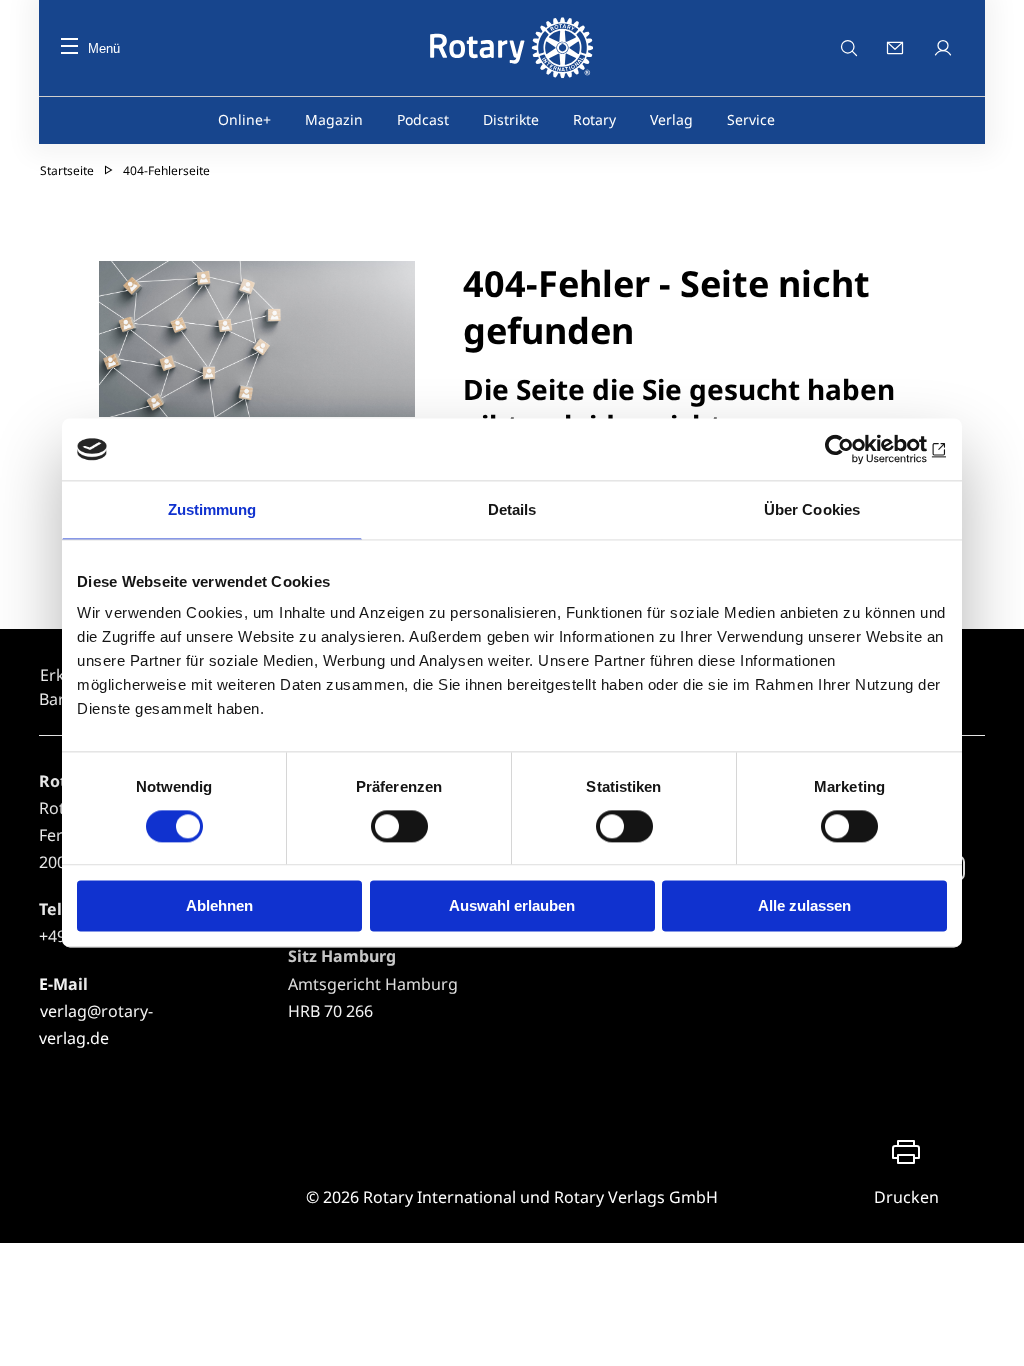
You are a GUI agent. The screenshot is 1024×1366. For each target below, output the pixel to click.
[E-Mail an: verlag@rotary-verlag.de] (897, 48)
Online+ (244, 119)
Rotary (594, 119)
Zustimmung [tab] (212, 509)
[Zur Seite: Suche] (849, 48)
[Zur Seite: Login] (945, 48)
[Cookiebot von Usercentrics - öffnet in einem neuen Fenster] (859, 449)
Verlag (671, 119)
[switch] (399, 826)
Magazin (334, 119)
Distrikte (511, 119)
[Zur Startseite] (512, 48)
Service (751, 119)
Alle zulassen (804, 906)
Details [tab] (512, 509)
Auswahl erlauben (512, 906)
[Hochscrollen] (989, 1331)
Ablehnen (219, 906)
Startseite (67, 170)
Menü (104, 48)
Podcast (423, 119)
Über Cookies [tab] (812, 509)
